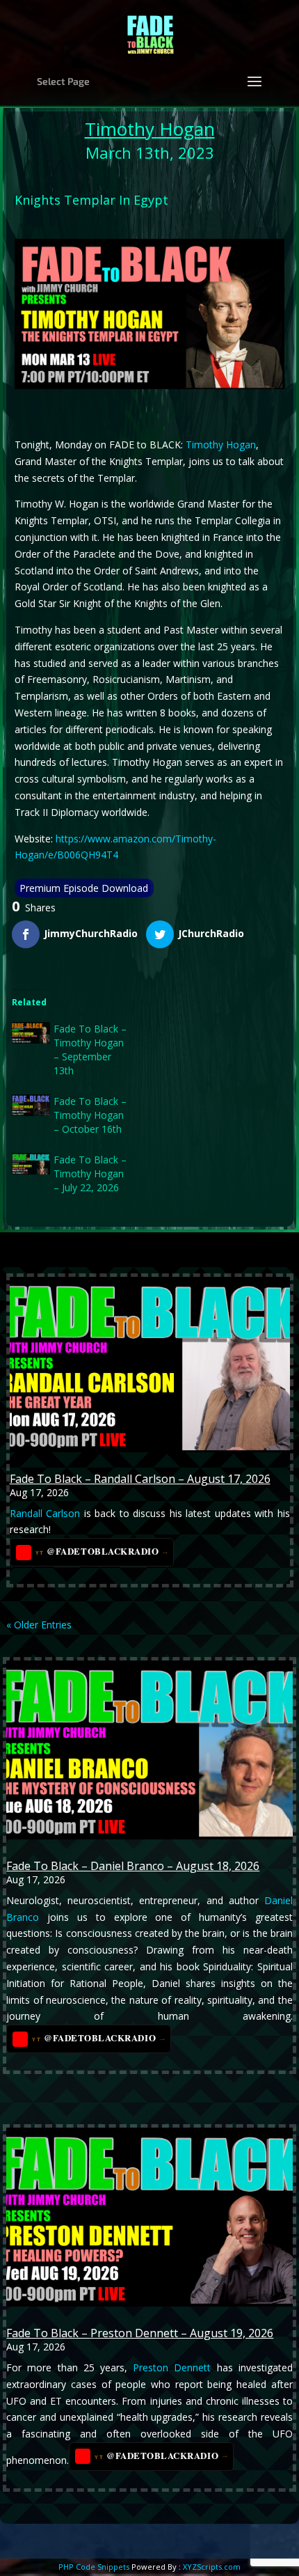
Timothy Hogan (150, 129)
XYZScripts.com (212, 2567)
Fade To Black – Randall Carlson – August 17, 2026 (140, 1479)
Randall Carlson (45, 1513)
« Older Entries (39, 1625)
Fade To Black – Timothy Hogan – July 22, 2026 (90, 1173)
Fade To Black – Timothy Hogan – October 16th (90, 1115)
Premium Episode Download (84, 888)
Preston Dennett (172, 2367)
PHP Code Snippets (94, 2567)
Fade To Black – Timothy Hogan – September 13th (90, 1050)
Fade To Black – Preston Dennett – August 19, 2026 (140, 2333)
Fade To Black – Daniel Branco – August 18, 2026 (133, 1866)
